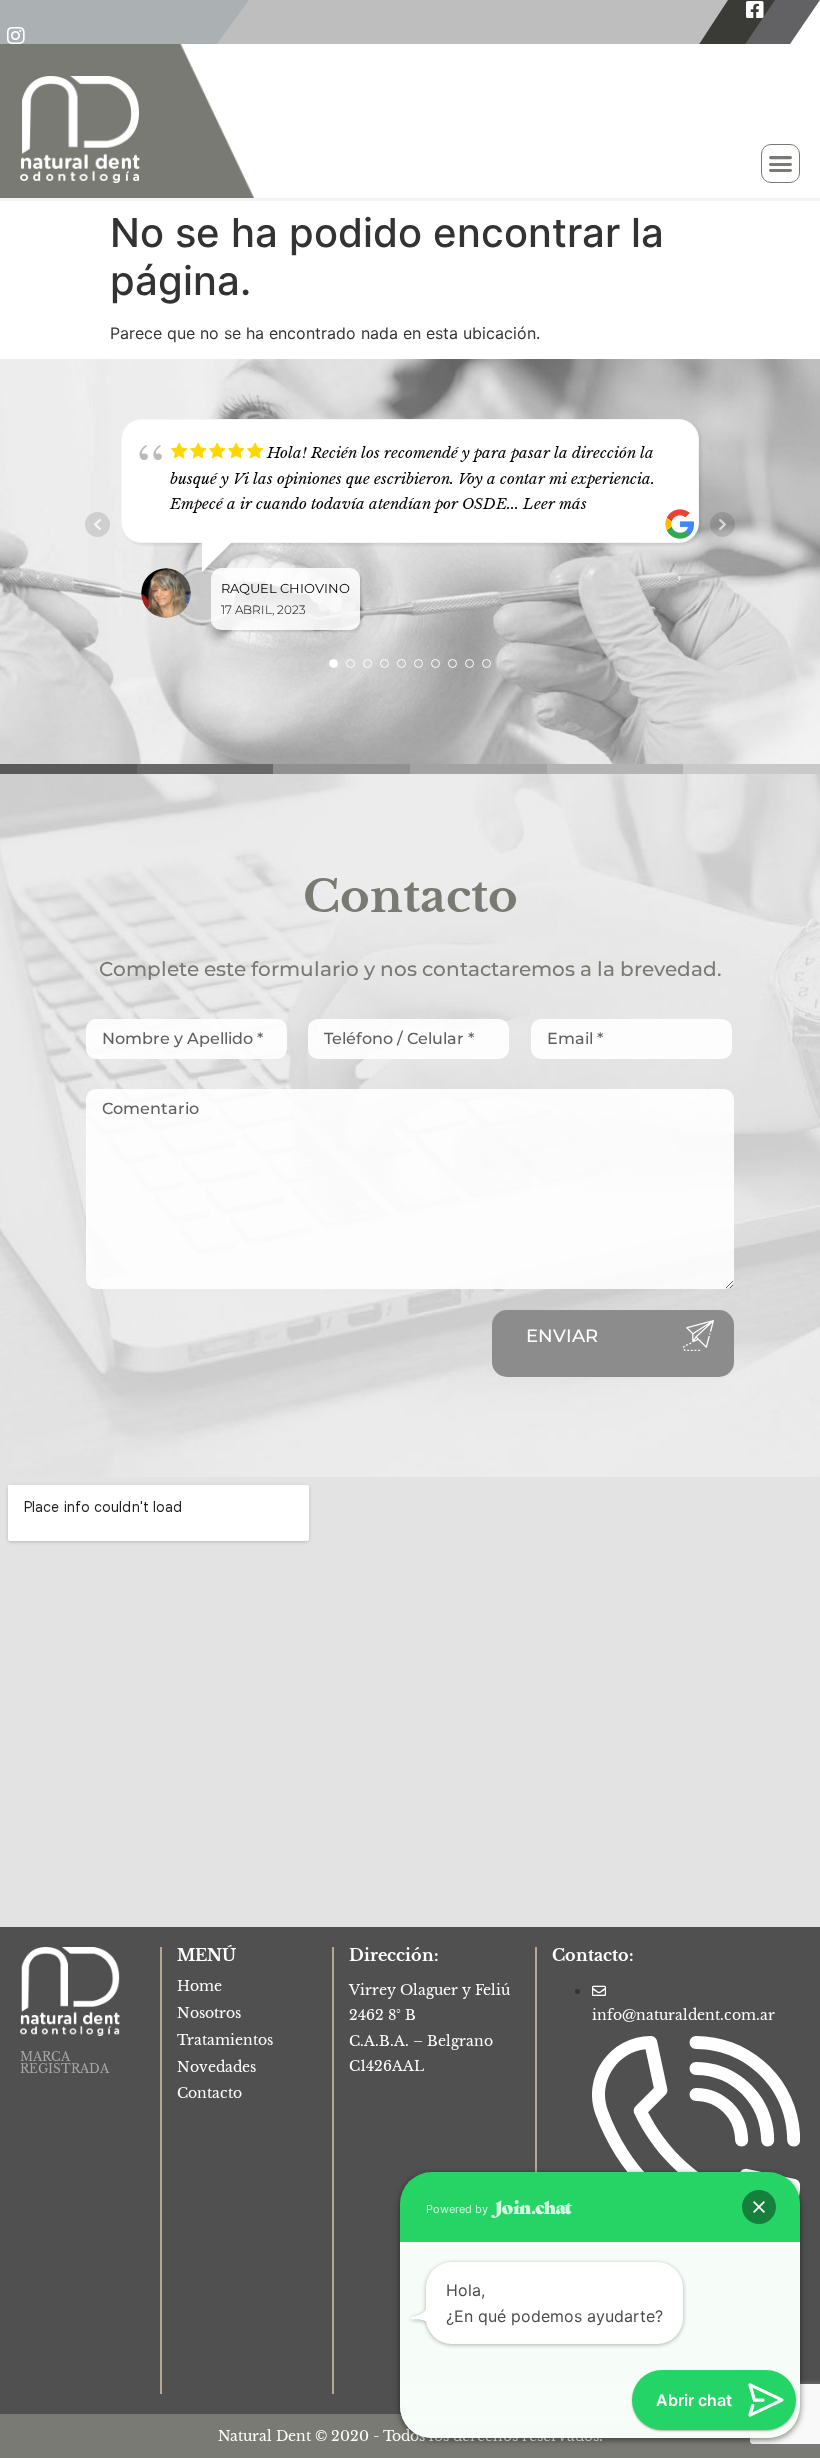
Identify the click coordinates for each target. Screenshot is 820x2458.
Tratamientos (225, 2040)
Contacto (209, 2093)
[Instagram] (16, 36)
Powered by (458, 2209)
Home (199, 1986)
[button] (781, 164)
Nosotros (209, 2013)
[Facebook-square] (755, 10)
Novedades (216, 2067)
